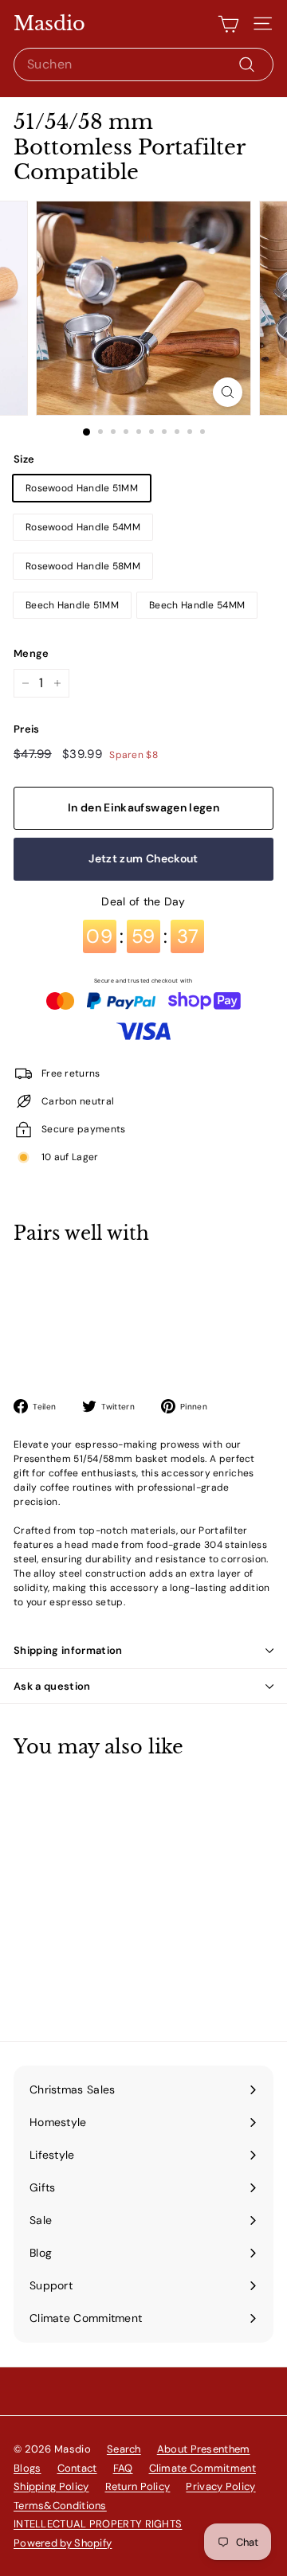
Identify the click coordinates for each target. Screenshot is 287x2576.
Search (124, 2449)
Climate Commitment (202, 2468)
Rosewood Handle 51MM (82, 488)
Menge (31, 653)
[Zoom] (228, 392)
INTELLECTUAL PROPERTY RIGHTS (98, 2524)
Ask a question (52, 1686)
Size (24, 459)
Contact (77, 2468)
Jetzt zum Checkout (143, 858)
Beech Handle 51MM (72, 605)
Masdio (49, 24)
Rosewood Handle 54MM (83, 527)
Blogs (28, 2468)
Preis (27, 729)
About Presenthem (204, 2449)
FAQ (123, 2468)
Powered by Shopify (63, 2543)
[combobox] (143, 64)
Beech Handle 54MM (197, 605)
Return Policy (138, 2486)
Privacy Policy (220, 2486)
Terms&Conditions (60, 2506)
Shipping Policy (51, 2486)
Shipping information (68, 1650)
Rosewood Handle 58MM (83, 566)
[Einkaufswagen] (228, 24)
